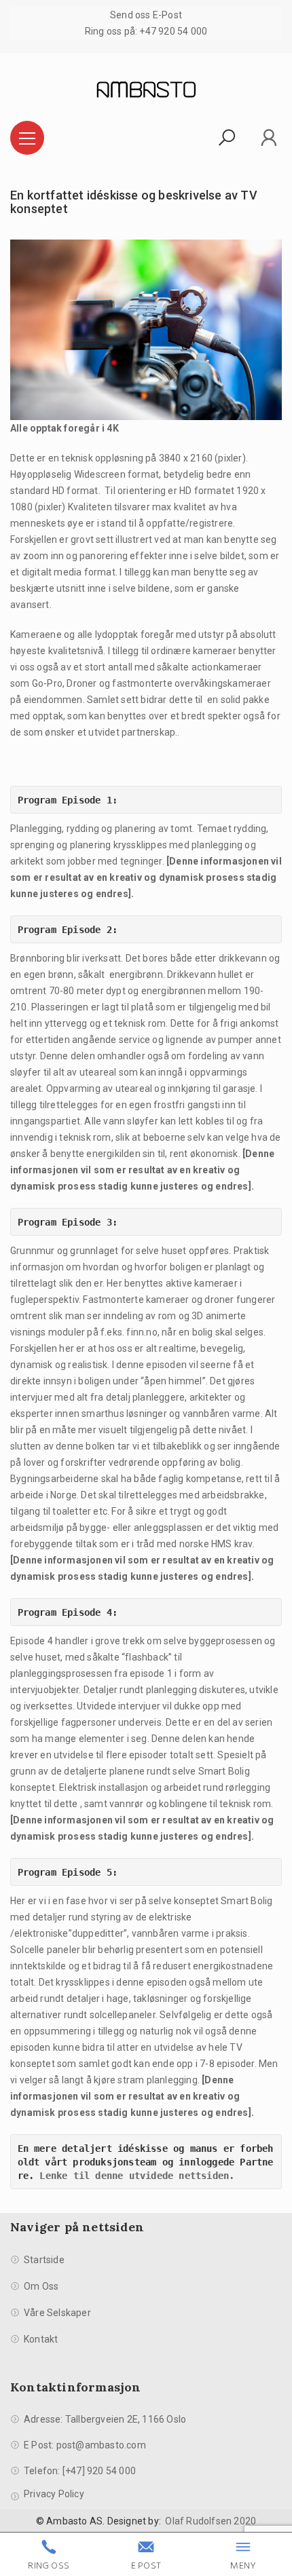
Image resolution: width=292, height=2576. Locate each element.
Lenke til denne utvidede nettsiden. (137, 2176)
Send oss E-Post (146, 15)
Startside (44, 2260)
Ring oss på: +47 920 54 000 (146, 31)
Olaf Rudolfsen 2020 (211, 2521)
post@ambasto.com (101, 2445)
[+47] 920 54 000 (99, 2471)
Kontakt (41, 2339)
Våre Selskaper (57, 2313)
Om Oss (41, 2286)
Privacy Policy (54, 2494)
